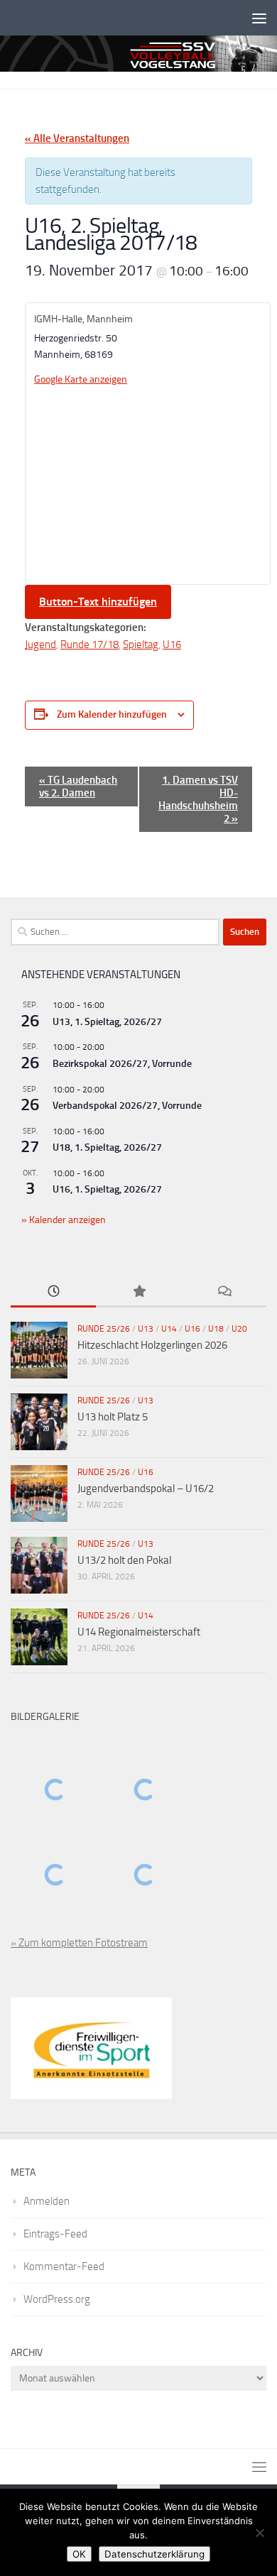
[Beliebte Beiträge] (138, 1292)
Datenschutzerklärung (154, 2554)
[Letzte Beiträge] (53, 1292)
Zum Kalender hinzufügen (112, 714)
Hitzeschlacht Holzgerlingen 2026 (152, 1345)
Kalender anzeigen (66, 1220)
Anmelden (47, 2201)
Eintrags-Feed (55, 2234)
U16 (172, 645)
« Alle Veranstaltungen (77, 138)
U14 (169, 1329)
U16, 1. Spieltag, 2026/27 (107, 1189)
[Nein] (259, 2533)
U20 (239, 1329)
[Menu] (259, 18)
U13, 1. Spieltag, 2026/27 (107, 1022)
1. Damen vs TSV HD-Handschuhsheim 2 (198, 799)
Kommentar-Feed (64, 2267)
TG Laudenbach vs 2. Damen (78, 786)
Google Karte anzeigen (81, 379)
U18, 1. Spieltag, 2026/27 (107, 1147)
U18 (216, 1329)
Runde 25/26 (104, 1329)
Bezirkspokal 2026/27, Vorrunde (122, 1064)
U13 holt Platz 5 (113, 1417)
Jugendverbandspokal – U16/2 (146, 1489)
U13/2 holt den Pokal (124, 1560)
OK (79, 2554)
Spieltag (141, 645)
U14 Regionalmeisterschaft (139, 1632)
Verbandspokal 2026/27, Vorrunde (127, 1106)
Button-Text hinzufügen (98, 602)
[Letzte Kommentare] (224, 1292)
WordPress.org (57, 2299)
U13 (146, 1329)
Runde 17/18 (89, 645)
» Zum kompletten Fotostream (79, 1943)
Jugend (40, 645)
